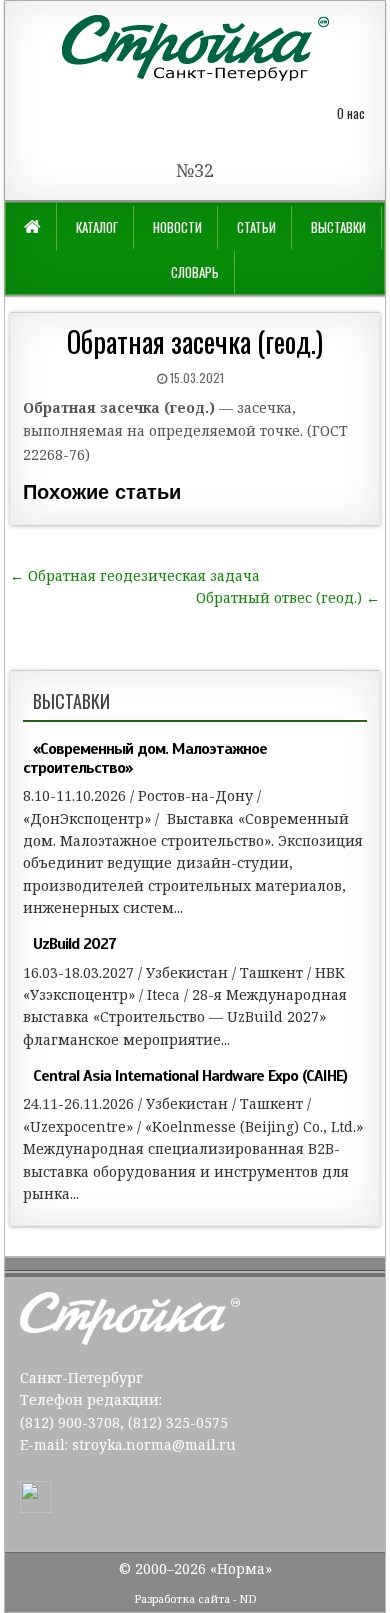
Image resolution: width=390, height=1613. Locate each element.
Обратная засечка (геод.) (195, 341)
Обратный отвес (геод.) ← (288, 597)
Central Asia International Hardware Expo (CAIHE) (190, 1076)
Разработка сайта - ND (195, 1598)
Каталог (97, 227)
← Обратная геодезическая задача (135, 575)
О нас (351, 113)
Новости (177, 227)
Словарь (195, 272)
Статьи (256, 227)
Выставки (338, 227)
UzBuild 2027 (74, 944)
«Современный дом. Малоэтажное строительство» (145, 758)
